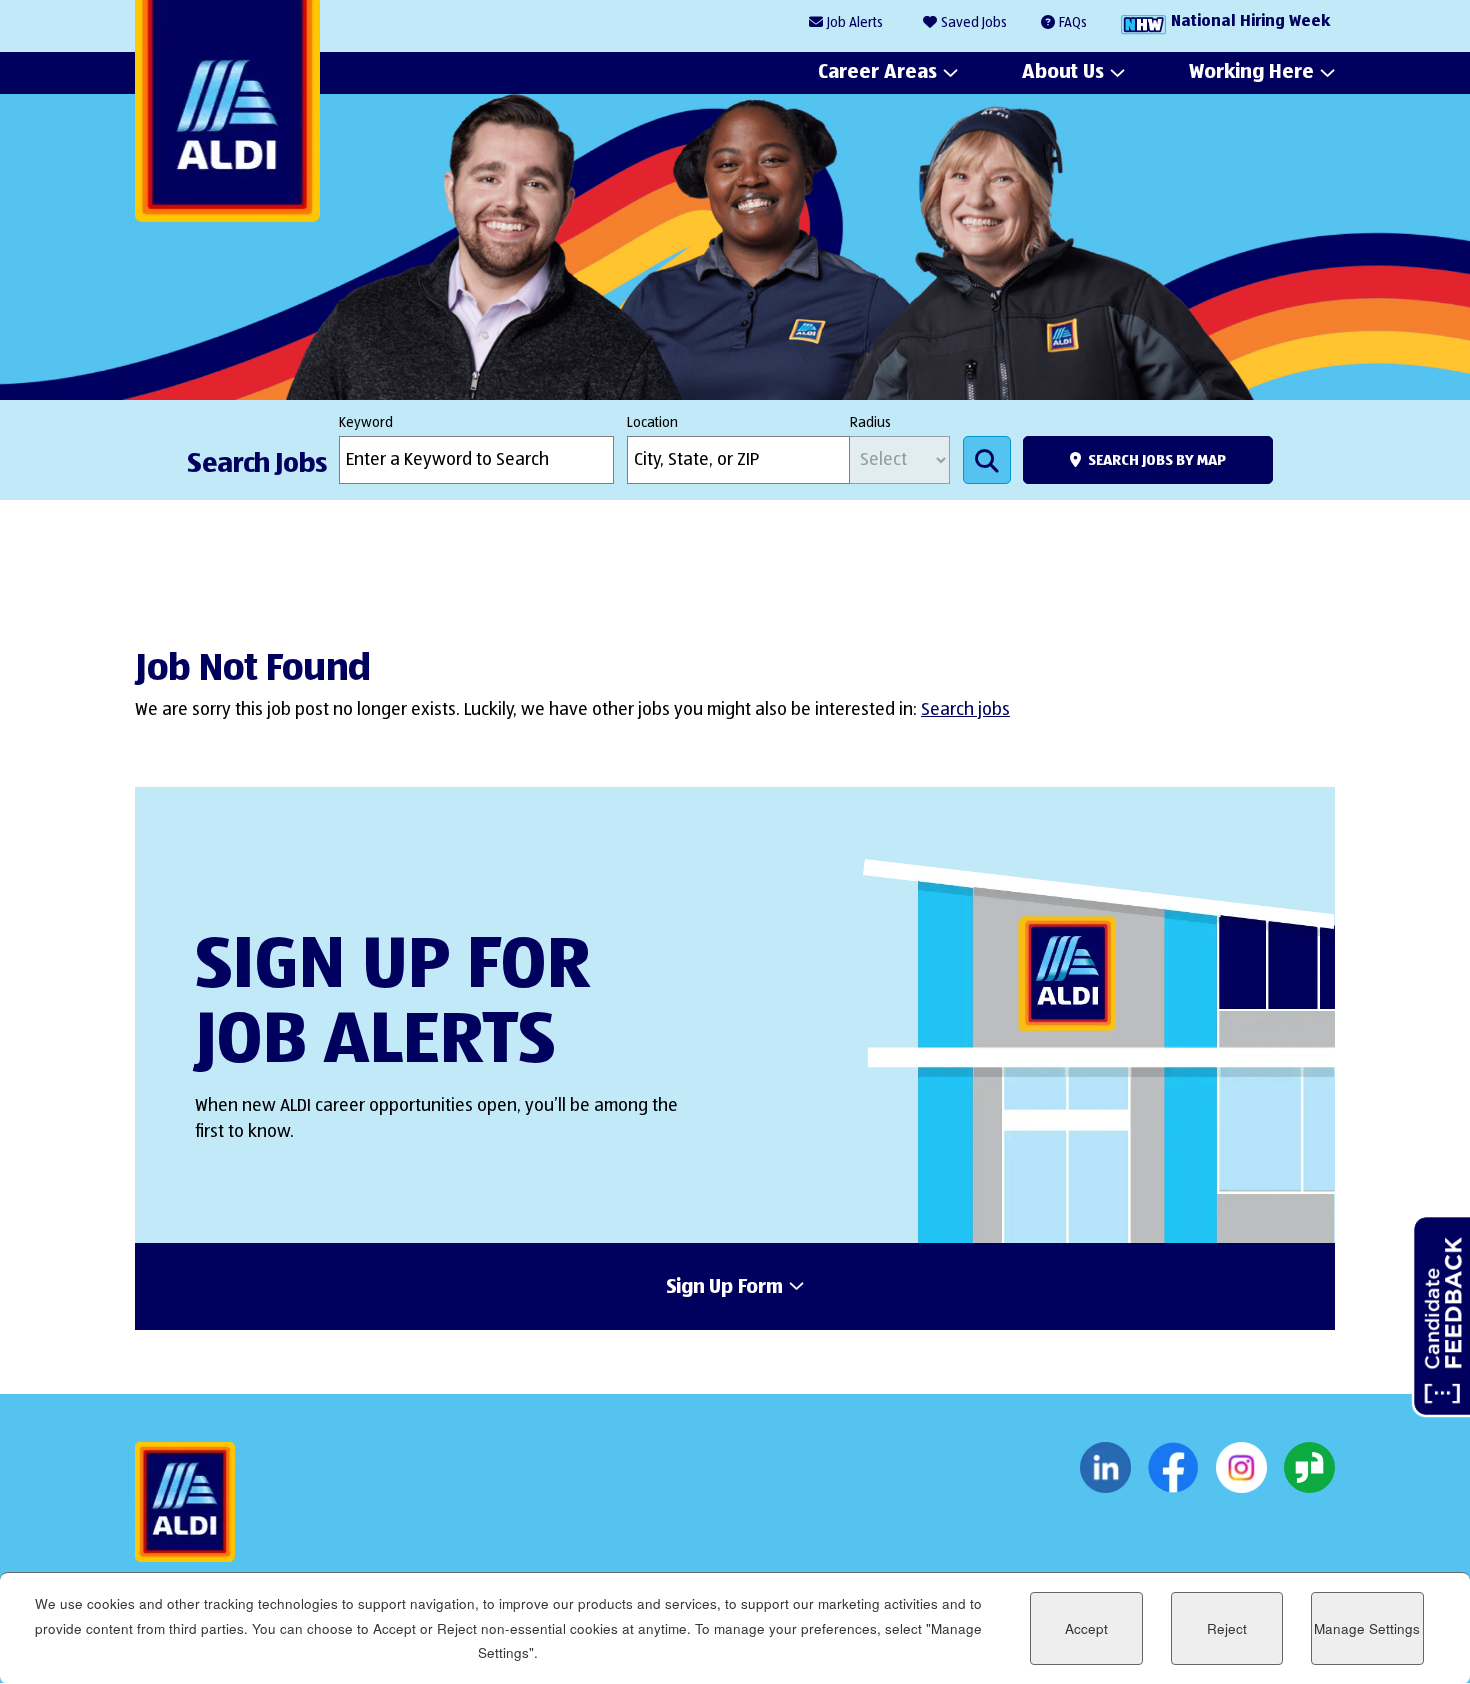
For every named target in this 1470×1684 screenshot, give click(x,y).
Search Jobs (987, 460)
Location (652, 423)
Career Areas (877, 72)
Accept (1086, 1628)
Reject (1227, 1628)
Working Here (1251, 72)
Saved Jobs (974, 23)
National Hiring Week (1250, 22)
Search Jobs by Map (1157, 460)
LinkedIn (1105, 1468)
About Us (1063, 72)
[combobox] (738, 460)
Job (855, 23)
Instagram (1241, 1468)
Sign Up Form (724, 1288)
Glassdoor (1309, 1468)
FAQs (1073, 23)
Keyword (366, 423)
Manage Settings (1367, 1628)
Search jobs (965, 710)
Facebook (1173, 1468)
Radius (870, 423)
